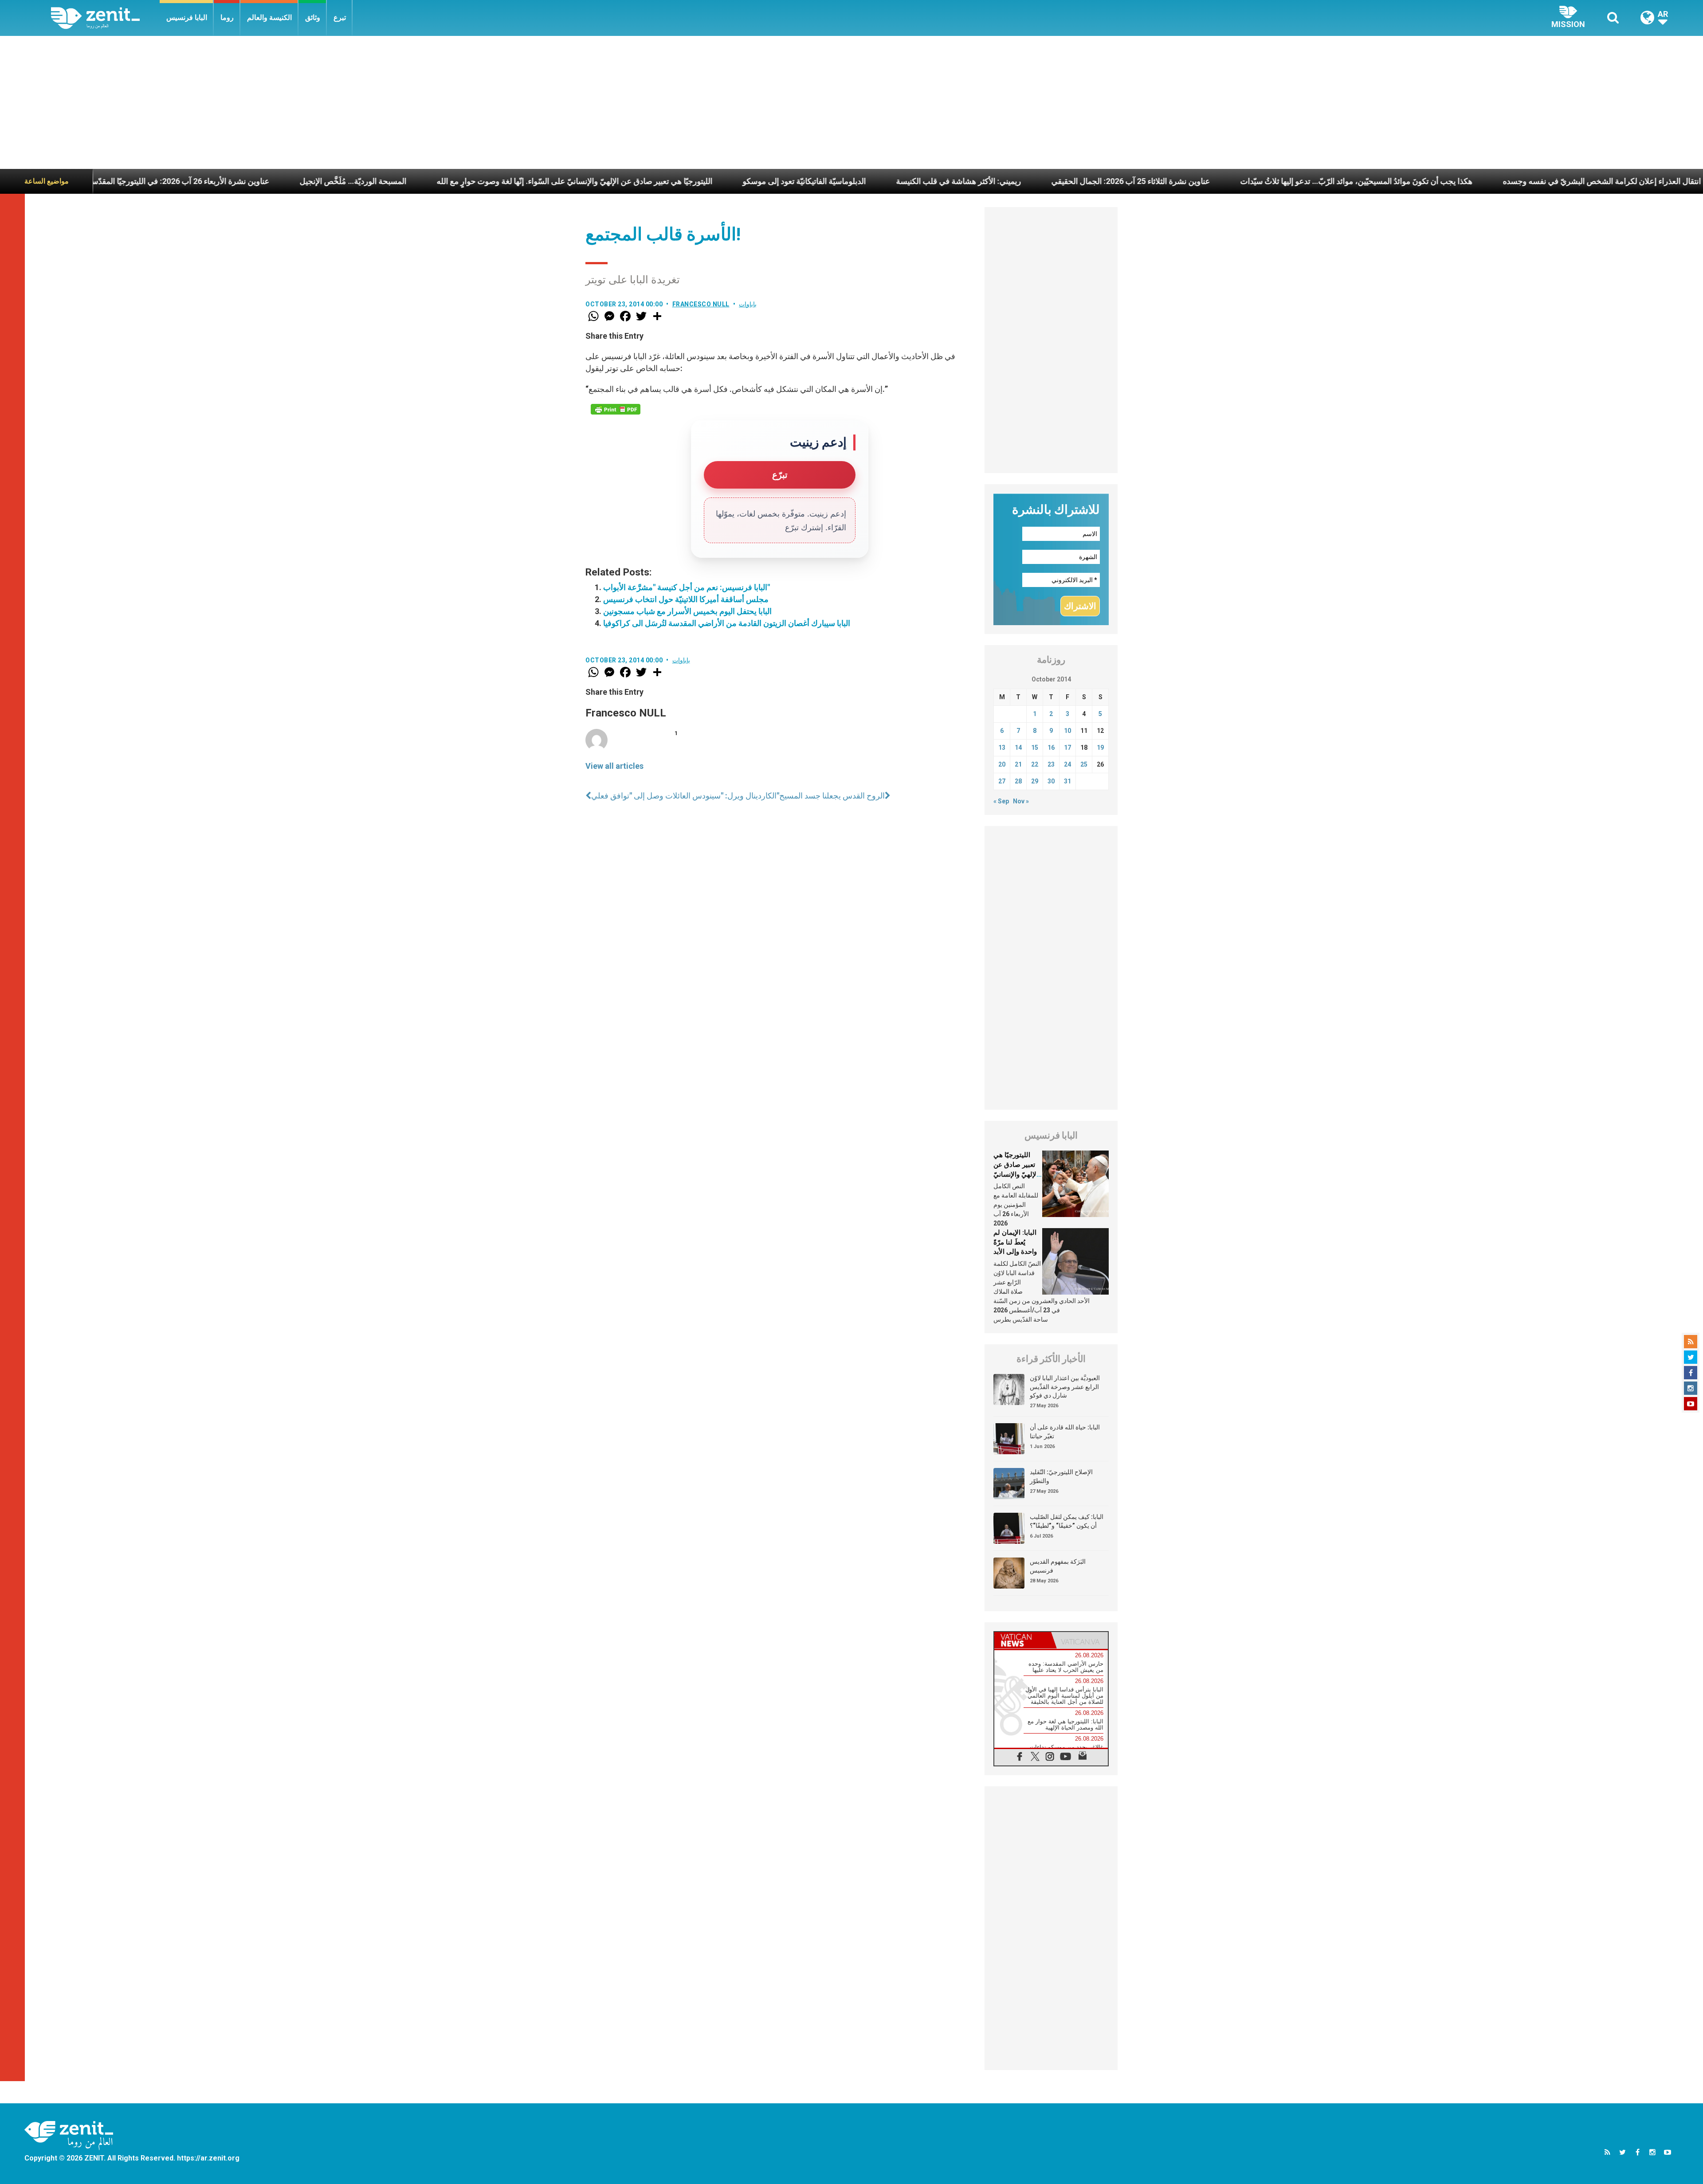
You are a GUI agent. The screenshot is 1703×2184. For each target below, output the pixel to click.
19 (1100, 748)
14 (1018, 748)
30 (1051, 781)
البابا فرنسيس (187, 18)
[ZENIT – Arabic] (105, 18)
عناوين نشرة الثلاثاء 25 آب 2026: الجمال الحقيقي (892, 181)
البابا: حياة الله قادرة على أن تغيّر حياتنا (1065, 1432)
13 (1002, 748)
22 (1035, 764)
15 (1035, 748)
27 (1002, 781)
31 (1067, 781)
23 (1051, 764)
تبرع (340, 18)
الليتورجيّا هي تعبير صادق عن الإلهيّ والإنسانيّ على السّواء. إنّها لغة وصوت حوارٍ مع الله (336, 181)
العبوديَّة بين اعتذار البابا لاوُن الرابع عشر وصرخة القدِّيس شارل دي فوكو (1065, 1387)
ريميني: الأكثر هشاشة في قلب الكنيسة (720, 181)
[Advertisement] (851, 102)
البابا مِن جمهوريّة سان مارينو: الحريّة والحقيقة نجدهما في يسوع (1594, 181)
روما (227, 18)
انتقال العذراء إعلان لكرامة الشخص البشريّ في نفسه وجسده (1363, 181)
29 (1035, 781)
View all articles (614, 766)
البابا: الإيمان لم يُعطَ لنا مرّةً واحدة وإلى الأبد (1015, 1242)
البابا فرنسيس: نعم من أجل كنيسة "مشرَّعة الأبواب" (687, 587)
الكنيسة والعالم (269, 18)
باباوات (748, 304)
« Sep (1001, 801)
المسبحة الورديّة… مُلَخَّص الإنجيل (114, 181)
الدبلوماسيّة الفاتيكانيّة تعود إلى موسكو (565, 181)
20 (1002, 764)
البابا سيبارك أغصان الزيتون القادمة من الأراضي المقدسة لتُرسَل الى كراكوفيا (727, 623)
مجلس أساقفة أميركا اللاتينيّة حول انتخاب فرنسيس (686, 599)
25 (1084, 764)
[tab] (1023, 1640)
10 (1067, 731)
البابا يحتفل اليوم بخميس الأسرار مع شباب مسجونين (687, 611)
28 (1018, 781)
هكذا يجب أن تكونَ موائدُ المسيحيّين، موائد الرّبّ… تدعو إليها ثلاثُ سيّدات (1118, 181)
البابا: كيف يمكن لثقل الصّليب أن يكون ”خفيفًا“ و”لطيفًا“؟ (1067, 1521)
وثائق (313, 18)
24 (1067, 764)
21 (1018, 764)
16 (1051, 748)
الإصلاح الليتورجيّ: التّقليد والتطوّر (1061, 1476)
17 (1067, 748)
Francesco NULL (701, 304)
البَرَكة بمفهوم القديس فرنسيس (1058, 1566)
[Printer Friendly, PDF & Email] (616, 409)
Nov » (1021, 801)
